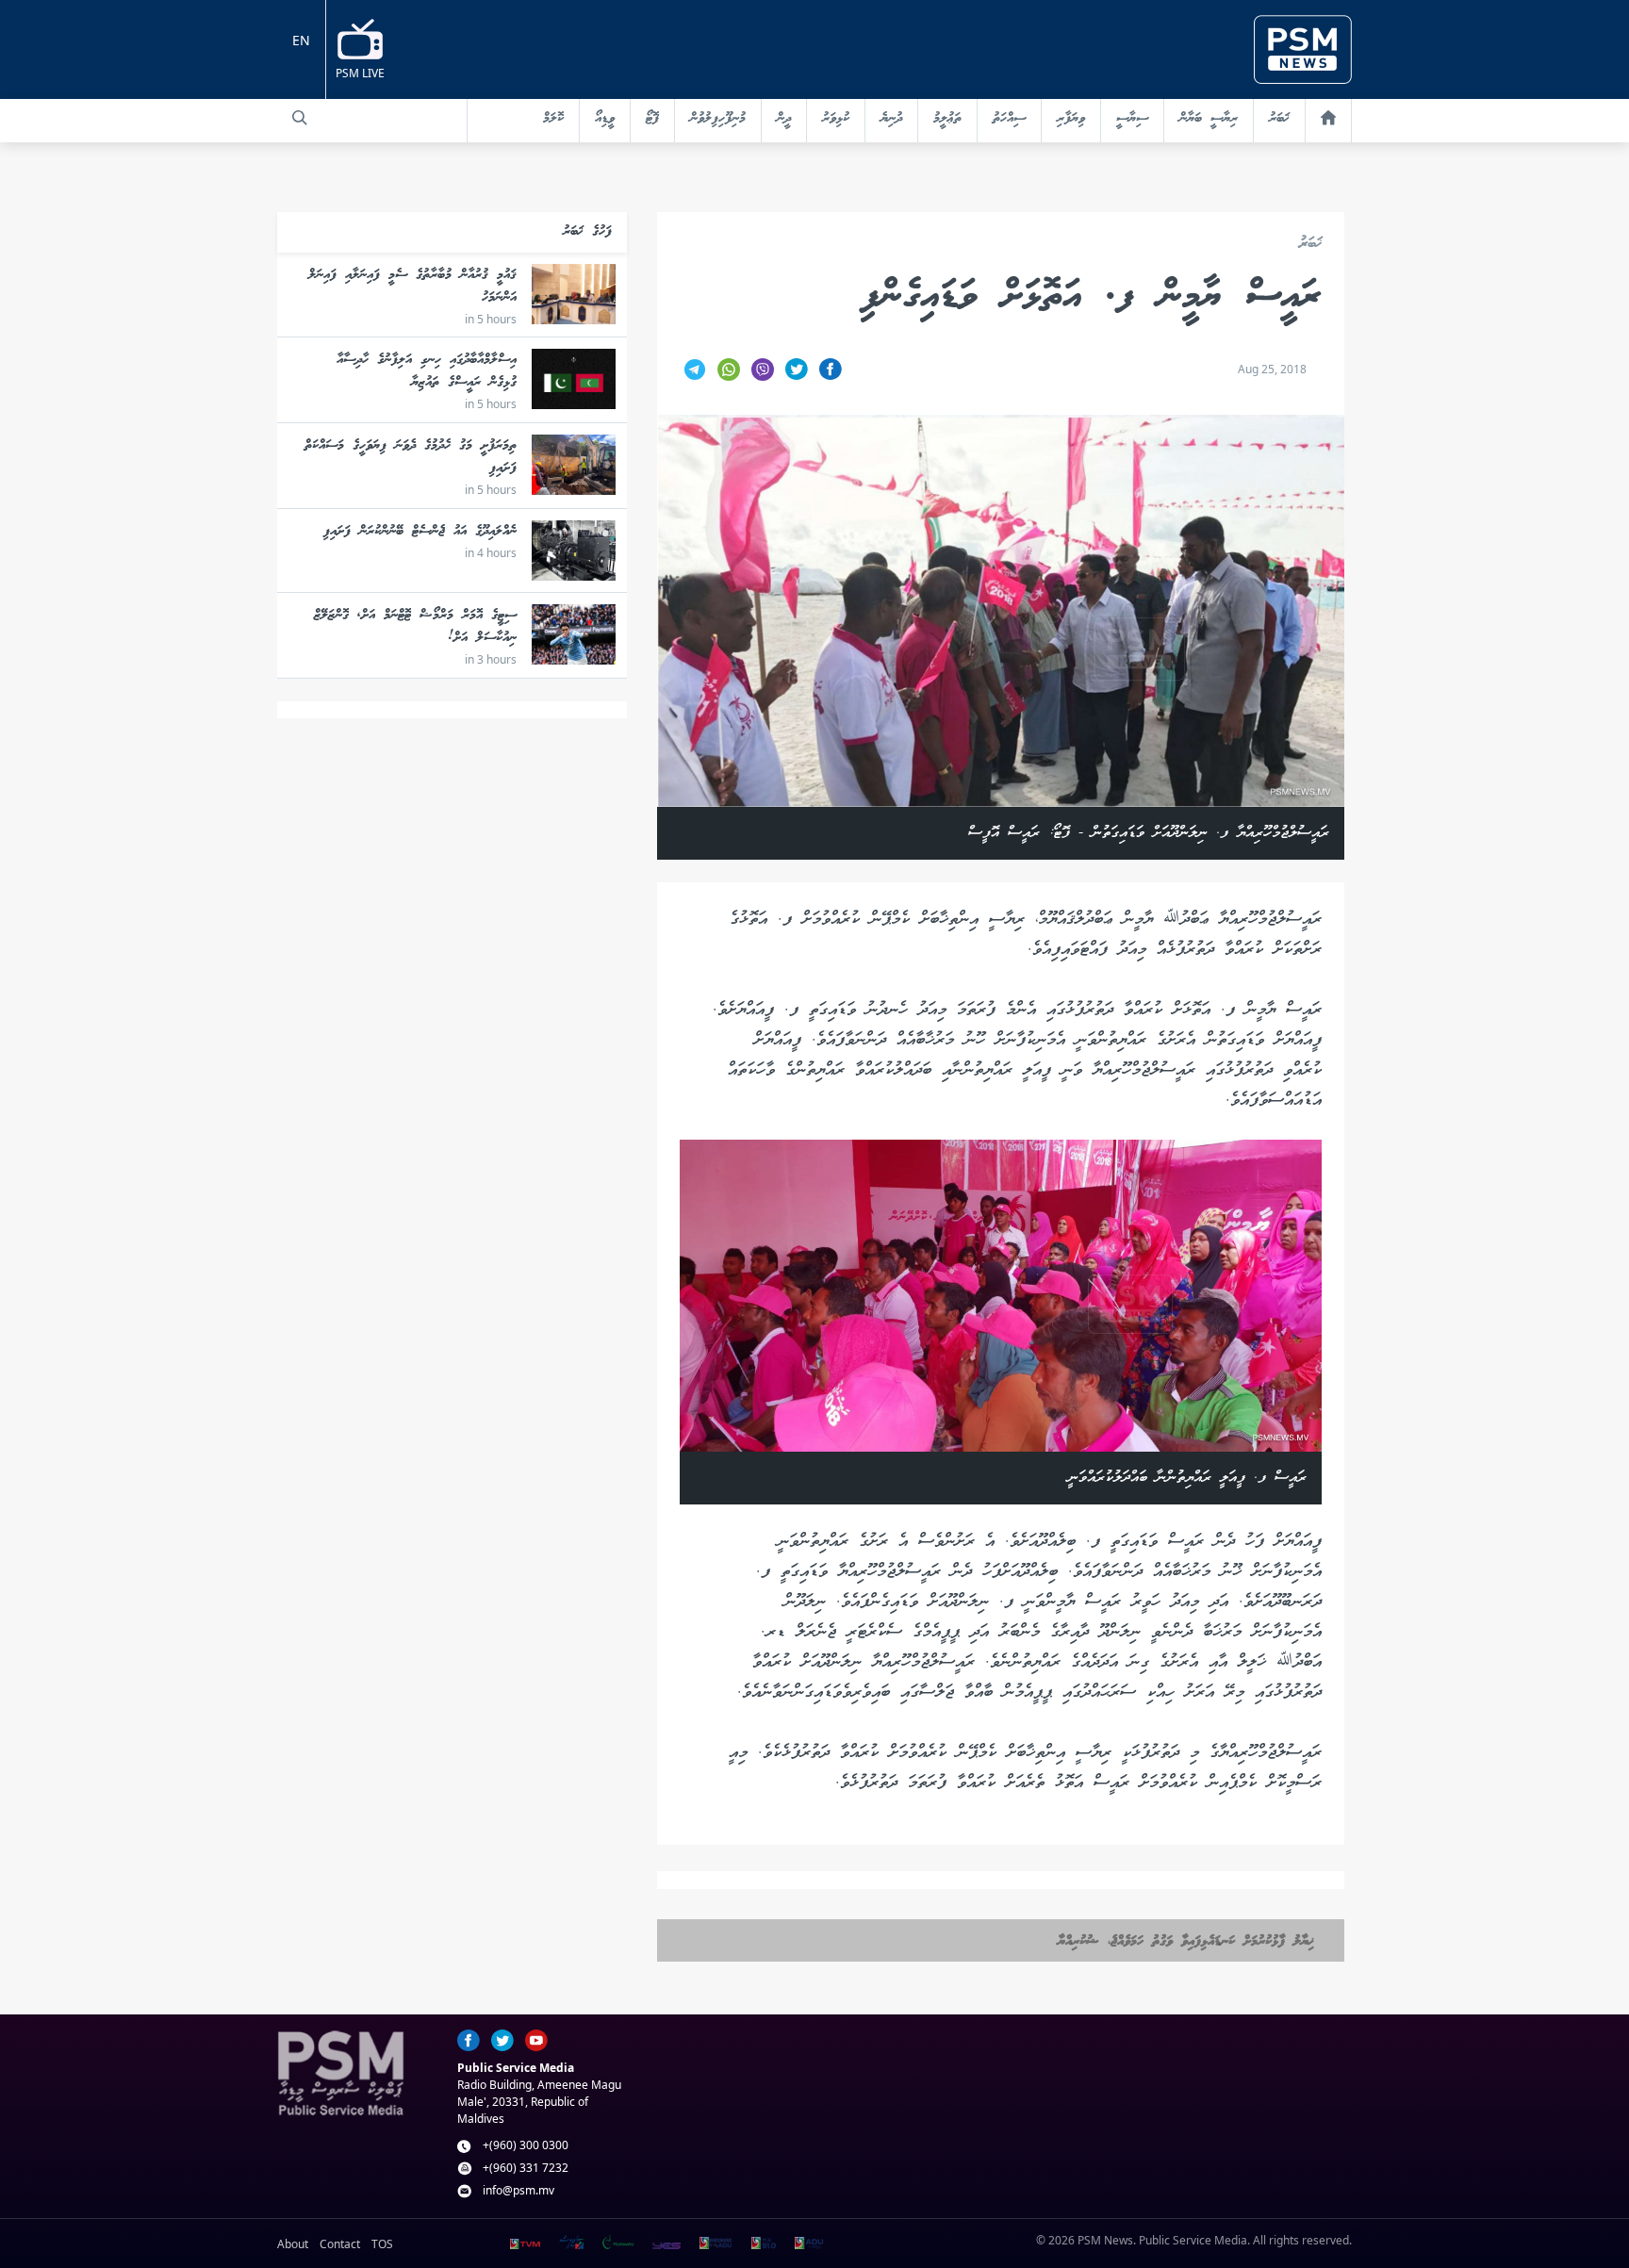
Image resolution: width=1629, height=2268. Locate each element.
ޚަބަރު (1279, 119)
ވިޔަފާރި (1071, 119)
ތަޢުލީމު (947, 119)
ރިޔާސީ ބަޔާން (1209, 119)
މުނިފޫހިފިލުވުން (718, 119)
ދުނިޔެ (891, 119)
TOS (382, 2244)
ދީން (784, 119)
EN (301, 40)
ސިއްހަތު (1009, 119)
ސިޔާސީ (1132, 119)
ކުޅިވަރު (836, 119)
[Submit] (300, 118)
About (293, 2244)
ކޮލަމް (553, 119)
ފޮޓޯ (652, 119)
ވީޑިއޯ (605, 119)
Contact (340, 2244)
